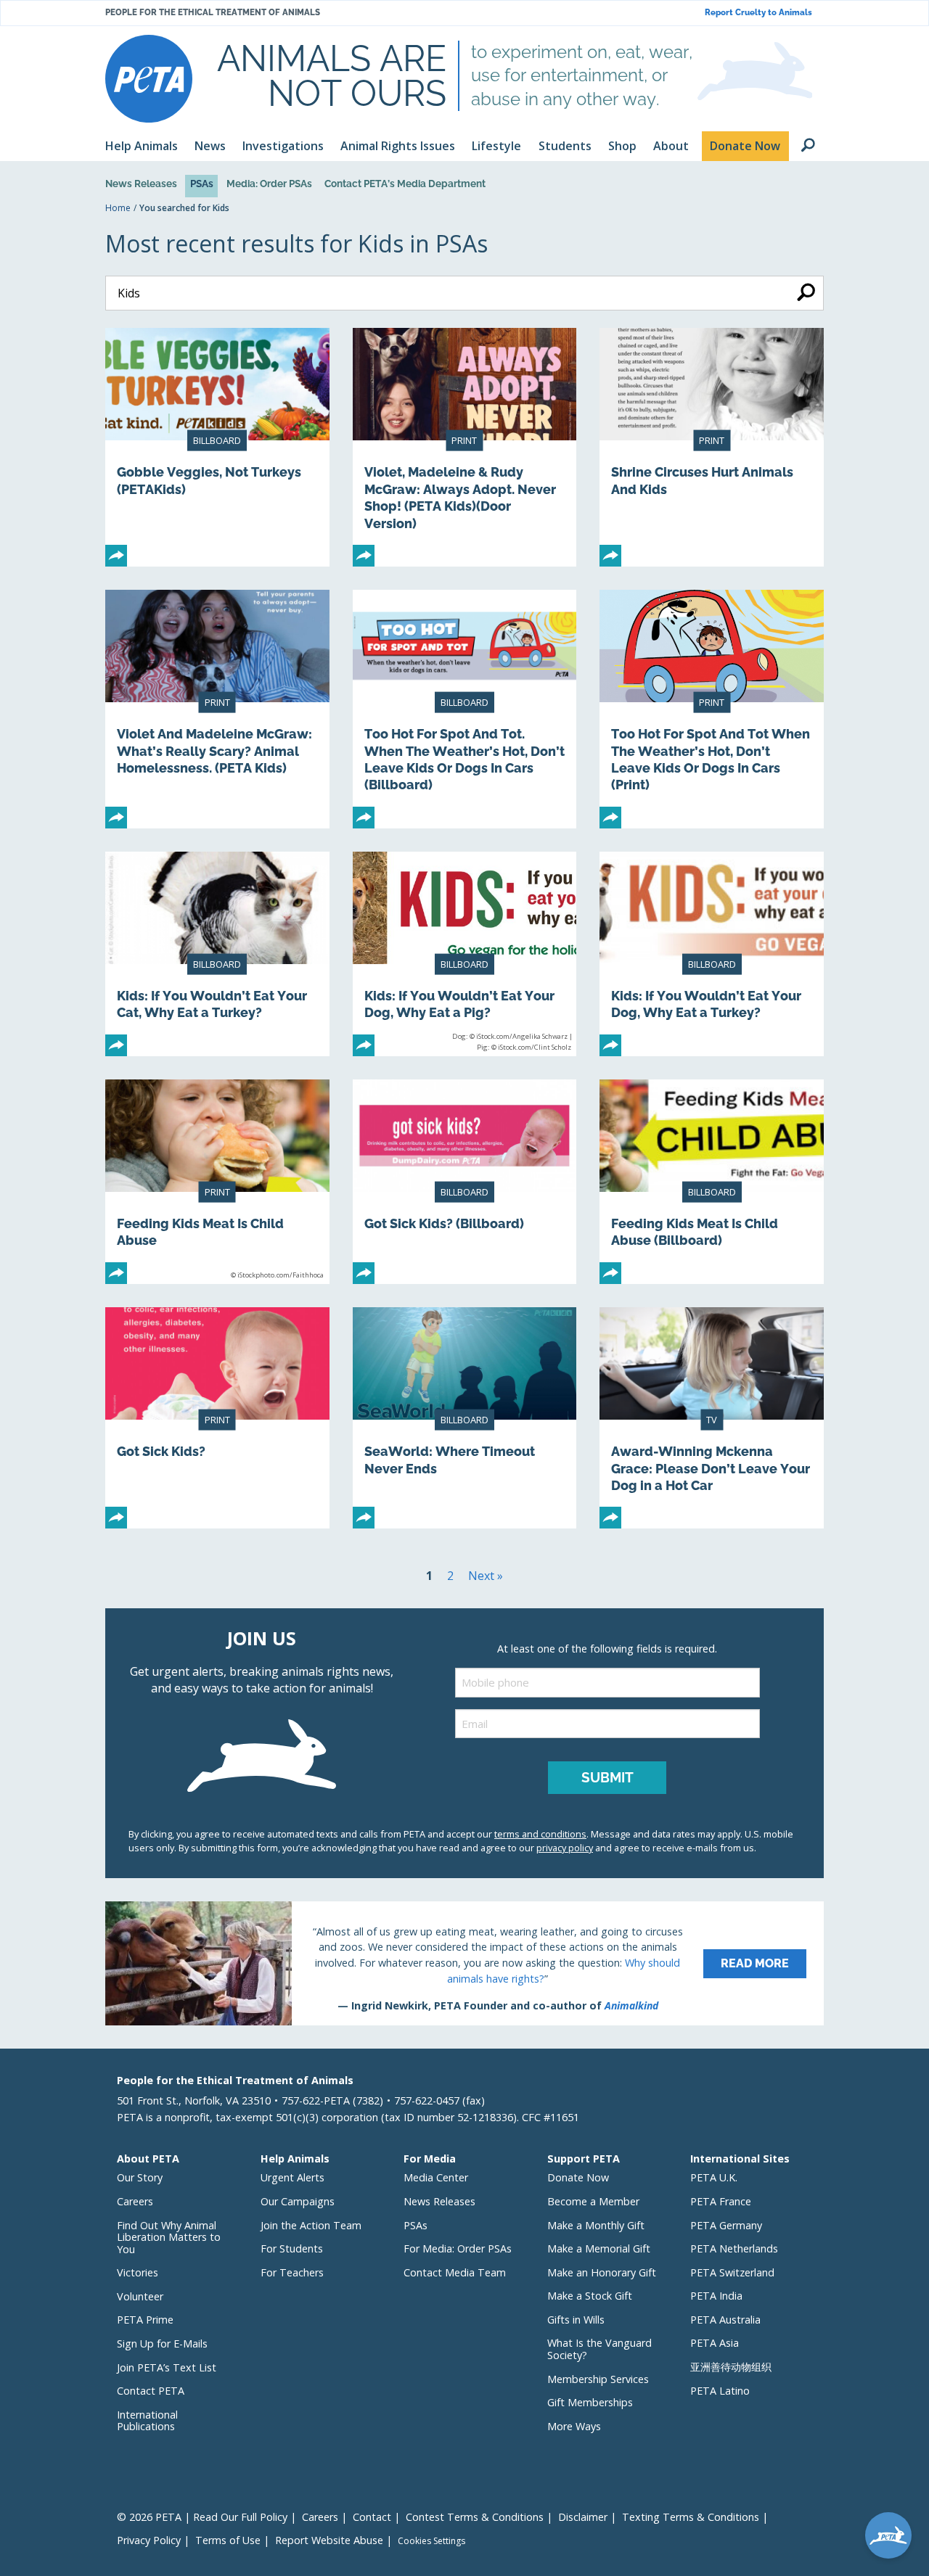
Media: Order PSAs (269, 184)
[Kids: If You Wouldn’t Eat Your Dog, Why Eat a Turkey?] (712, 954)
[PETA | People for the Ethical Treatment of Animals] (149, 79)
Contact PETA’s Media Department (405, 184)
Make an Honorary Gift (602, 2272)
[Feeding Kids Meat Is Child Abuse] (217, 1182)
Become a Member (593, 2201)
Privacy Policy (149, 2540)
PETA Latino (720, 2391)
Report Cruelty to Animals (758, 13)
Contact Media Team (455, 2272)
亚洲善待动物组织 (731, 2367)
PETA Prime (145, 2320)
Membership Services (598, 2379)
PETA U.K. (714, 2177)
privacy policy (565, 1848)
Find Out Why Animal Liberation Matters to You (169, 2237)
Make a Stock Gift (590, 2296)
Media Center (436, 2177)
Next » (486, 1576)
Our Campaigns (298, 2201)
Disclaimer (583, 2517)
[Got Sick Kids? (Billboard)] (465, 1182)
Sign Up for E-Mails (162, 2343)
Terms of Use (228, 2540)
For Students (292, 2248)
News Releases (141, 184)
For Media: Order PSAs (458, 2248)
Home (118, 208)
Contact (372, 2517)
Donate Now (578, 2177)
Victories (138, 2272)
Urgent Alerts (292, 2177)
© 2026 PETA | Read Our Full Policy (202, 2517)
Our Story (140, 2177)
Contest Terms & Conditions (475, 2517)
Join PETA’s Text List (167, 2367)
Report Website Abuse (329, 2540)
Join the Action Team (311, 2225)
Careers (135, 2201)
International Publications (147, 2421)
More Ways (574, 2426)
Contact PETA (151, 2391)
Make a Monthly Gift (596, 2225)
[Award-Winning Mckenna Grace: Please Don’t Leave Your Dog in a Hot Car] (712, 1418)
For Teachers (292, 2272)
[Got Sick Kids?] (217, 1418)
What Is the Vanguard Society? (599, 2349)
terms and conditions (540, 1834)
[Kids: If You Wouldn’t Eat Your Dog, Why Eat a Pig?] (465, 954)
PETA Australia (725, 2320)
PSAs (202, 184)
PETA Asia (715, 2343)
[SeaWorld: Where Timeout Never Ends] (465, 1418)
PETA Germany (726, 2225)
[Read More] (464, 1963)
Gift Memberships (590, 2402)
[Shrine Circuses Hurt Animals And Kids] (712, 447)
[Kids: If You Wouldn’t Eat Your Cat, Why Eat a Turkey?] (217, 954)
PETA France (721, 2201)
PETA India (716, 2296)
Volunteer (140, 2296)
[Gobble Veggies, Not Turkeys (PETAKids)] (217, 447)
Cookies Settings (431, 2541)
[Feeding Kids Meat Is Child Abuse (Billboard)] (712, 1182)
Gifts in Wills (576, 2320)
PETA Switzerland (732, 2272)
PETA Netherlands (734, 2248)
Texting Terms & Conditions (691, 2517)
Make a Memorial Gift (599, 2248)
